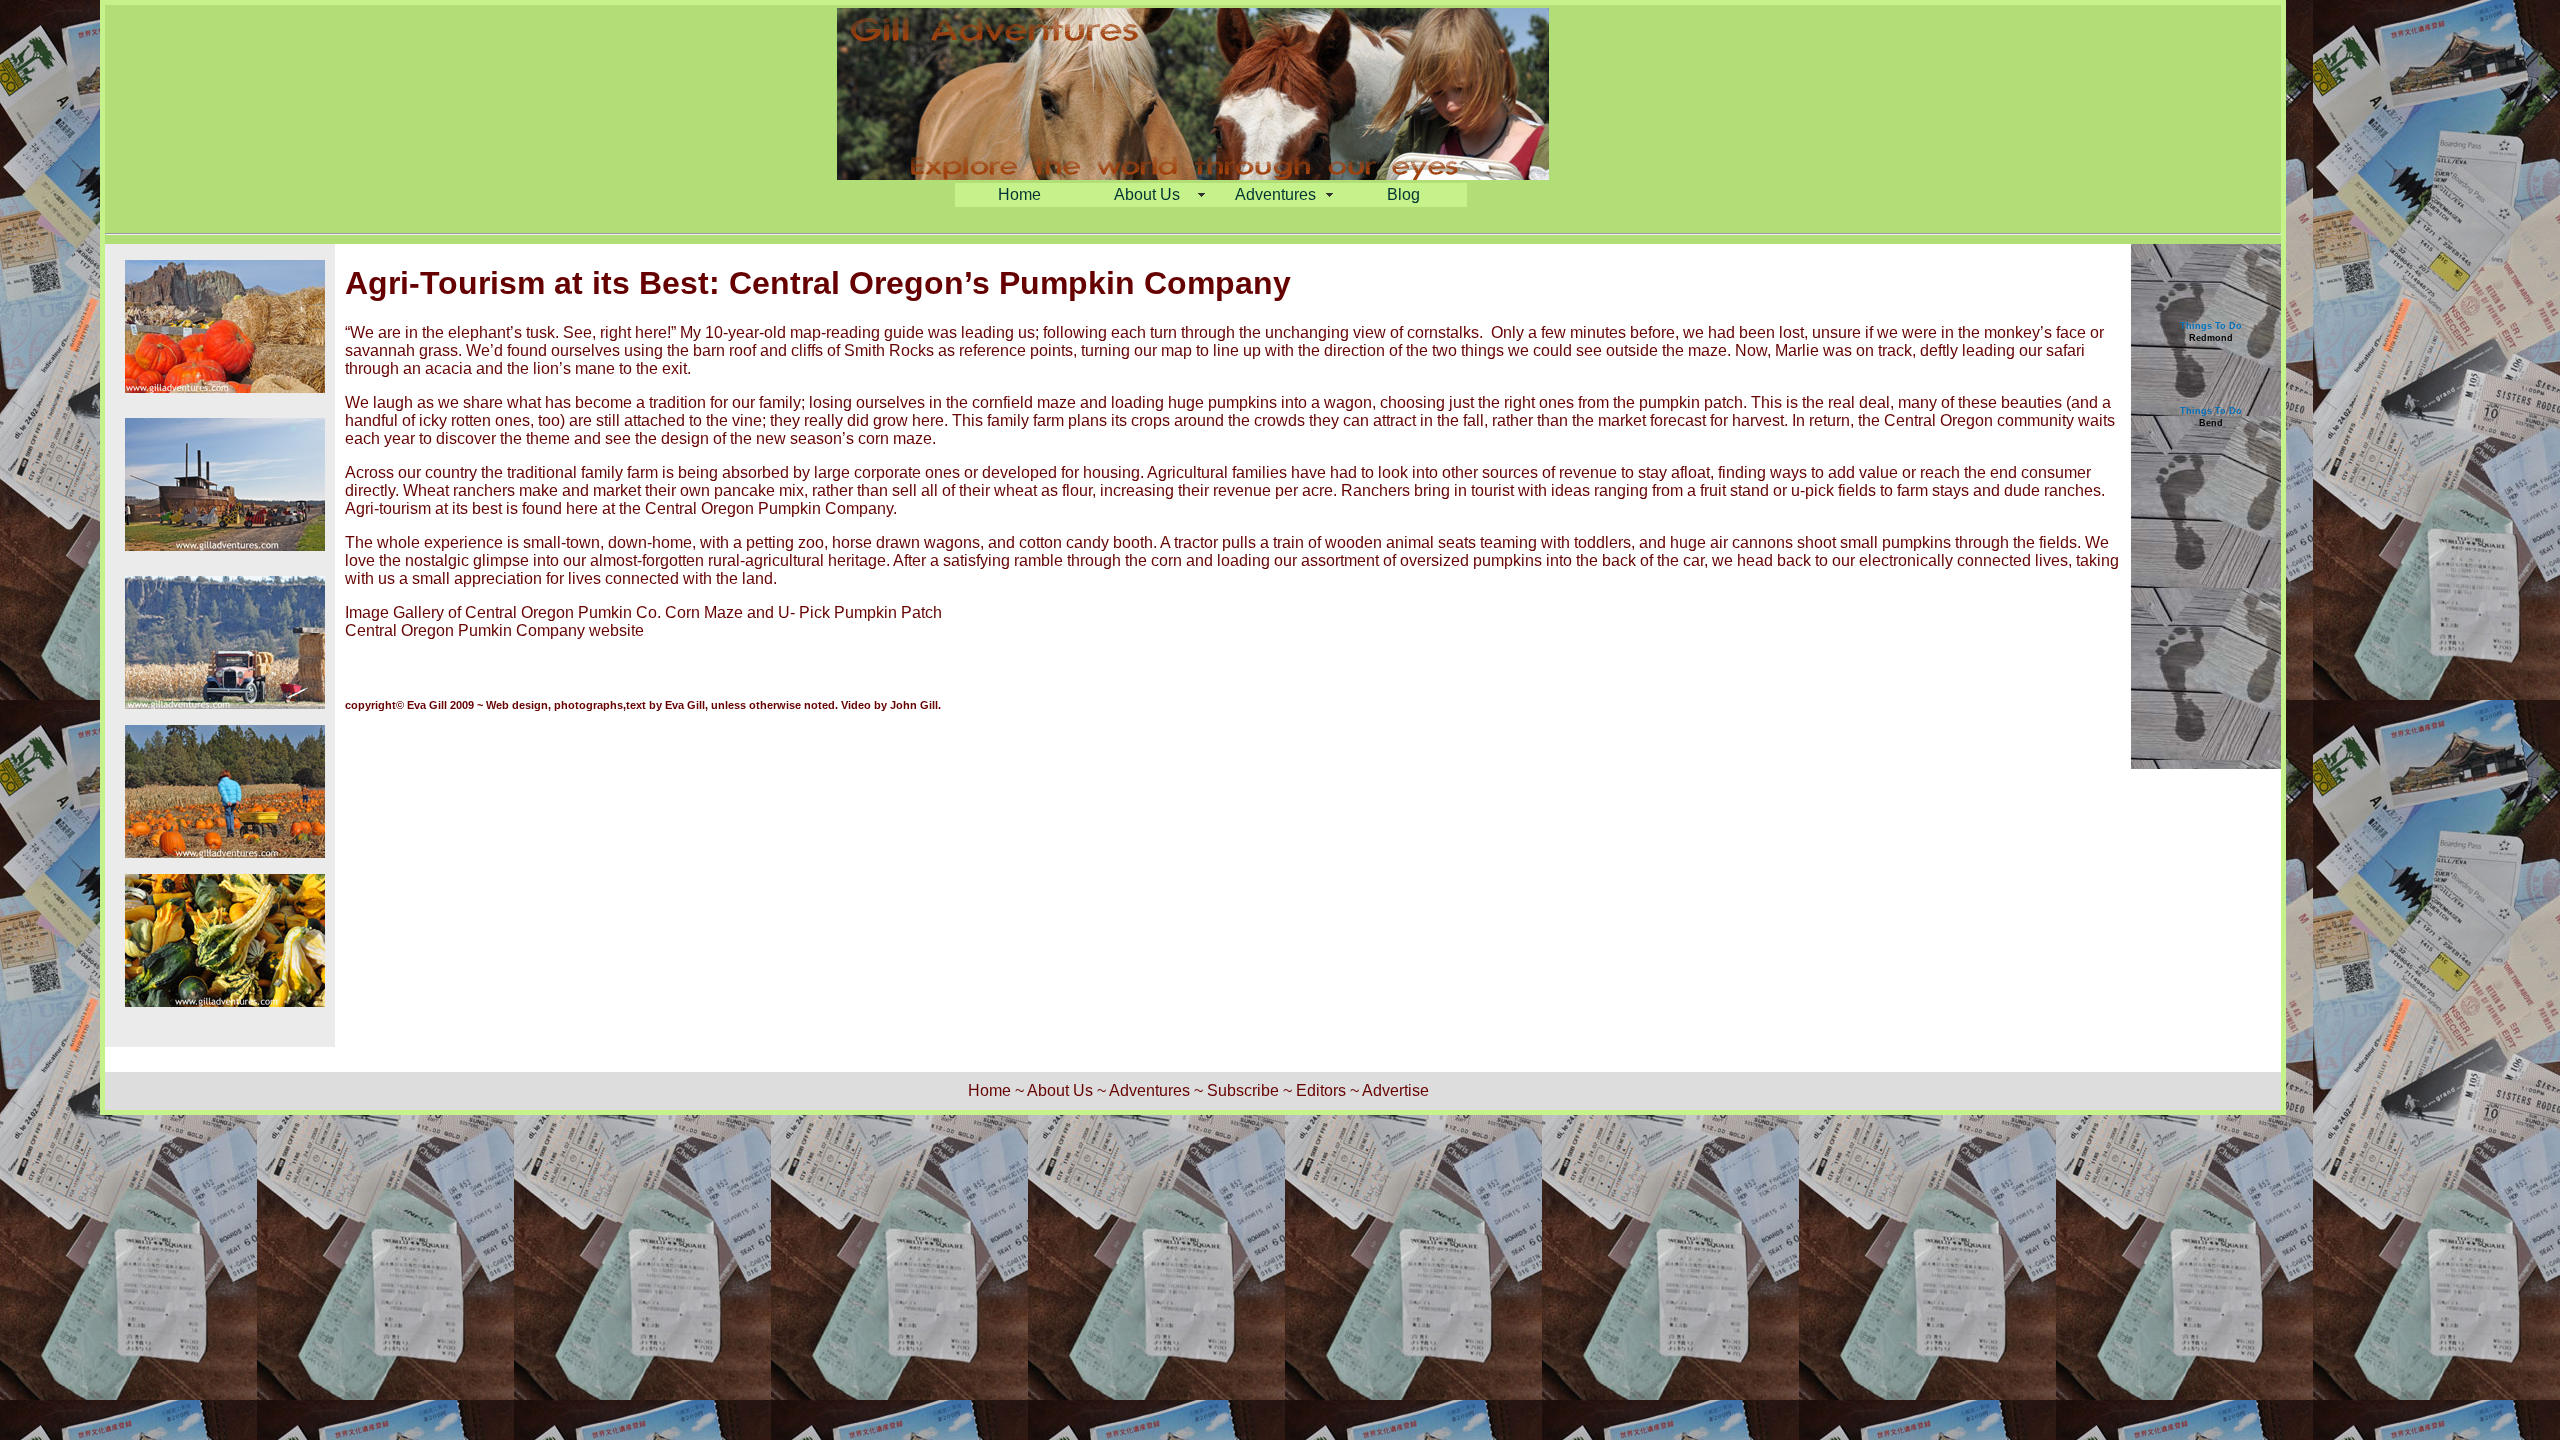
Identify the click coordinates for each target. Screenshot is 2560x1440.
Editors (1321, 1090)
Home (1019, 194)
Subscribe (1243, 1090)
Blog (1403, 194)
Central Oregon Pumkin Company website (494, 630)
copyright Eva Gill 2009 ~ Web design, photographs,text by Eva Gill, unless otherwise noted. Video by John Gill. (643, 705)
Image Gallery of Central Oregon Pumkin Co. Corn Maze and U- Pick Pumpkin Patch (643, 612)
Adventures (1275, 194)
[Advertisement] (2211, 584)
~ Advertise (1389, 1090)
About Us (1147, 194)
